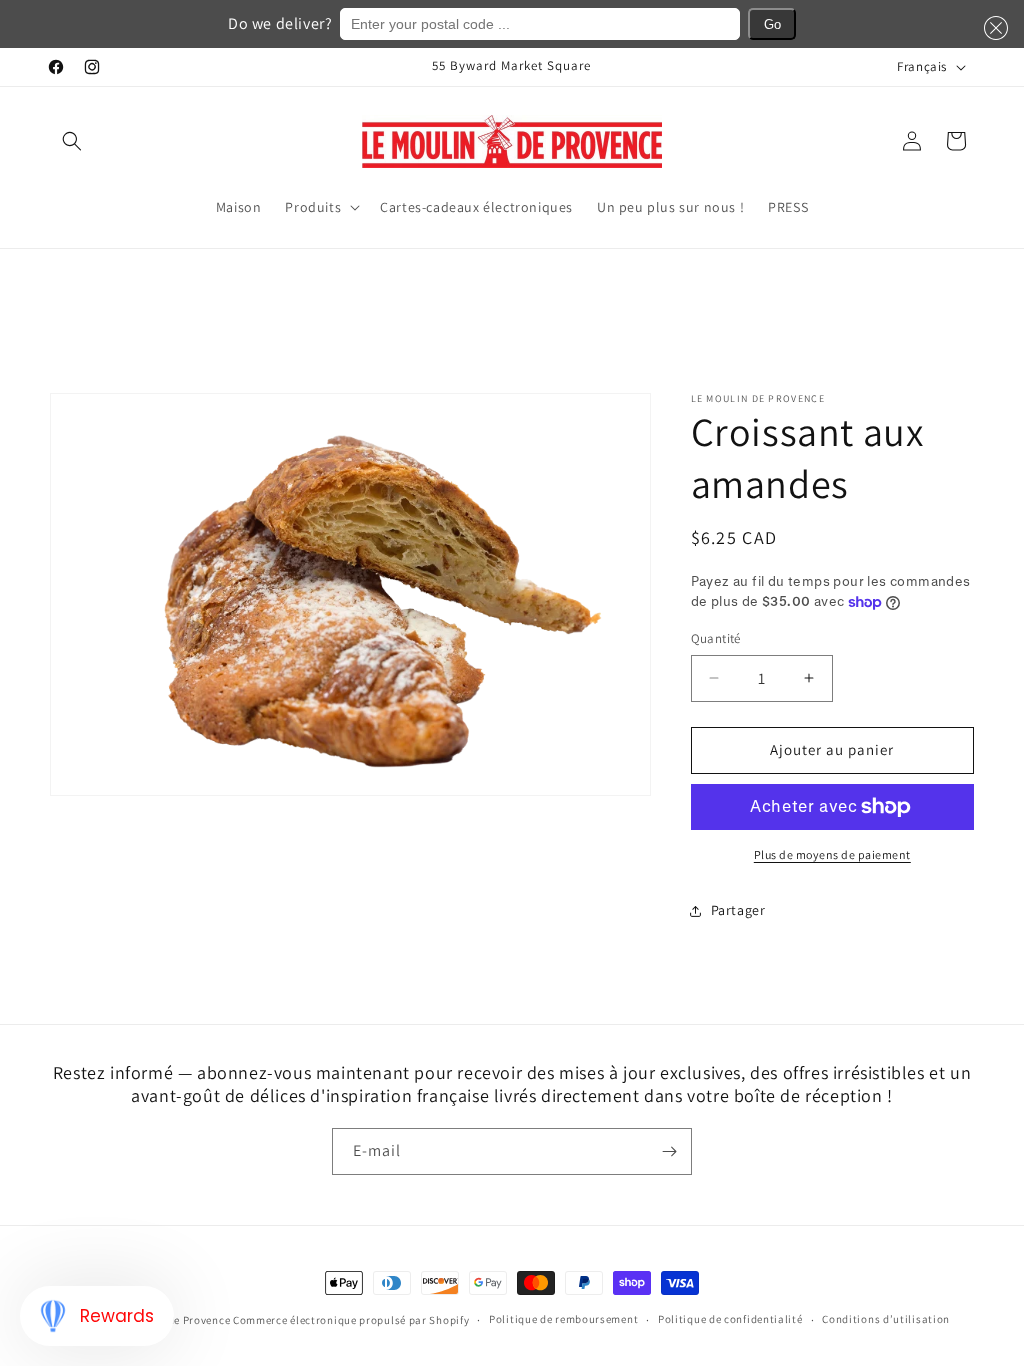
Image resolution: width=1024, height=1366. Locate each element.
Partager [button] (738, 910)
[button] (72, 141)
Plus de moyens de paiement (832, 854)
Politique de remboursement (563, 1319)
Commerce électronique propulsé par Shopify (351, 1320)
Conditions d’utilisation (886, 1319)
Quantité (716, 638)
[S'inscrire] (669, 1151)
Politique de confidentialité (730, 1319)
